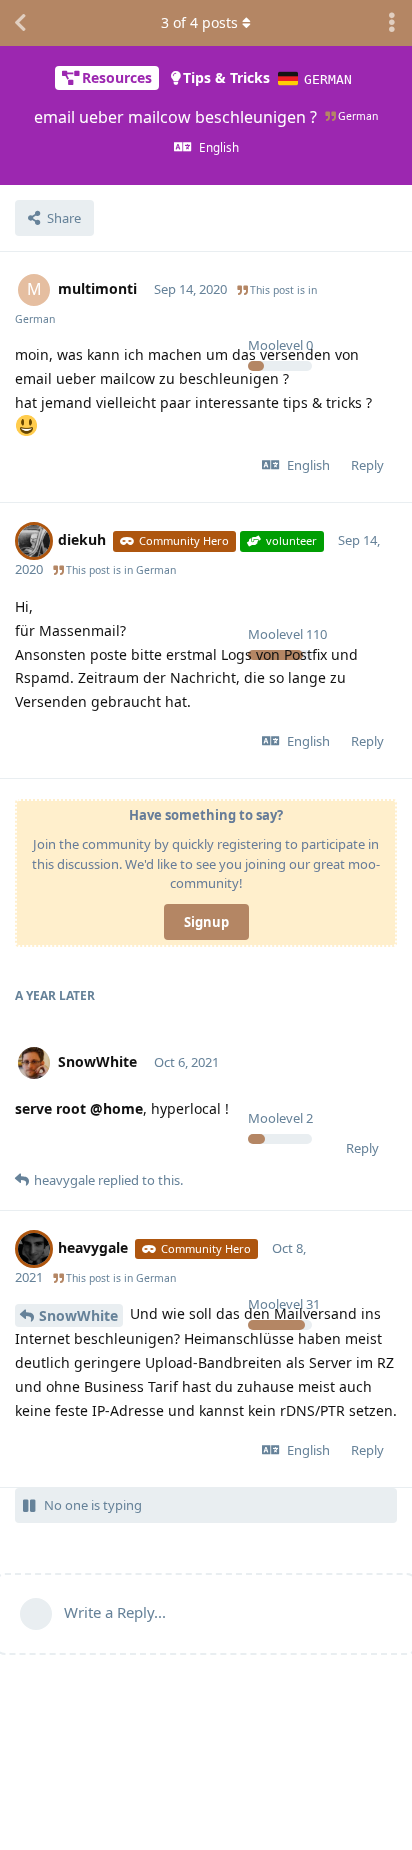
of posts (199, 22)
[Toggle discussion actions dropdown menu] (392, 23)
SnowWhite (78, 1315)
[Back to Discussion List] (20, 23)
